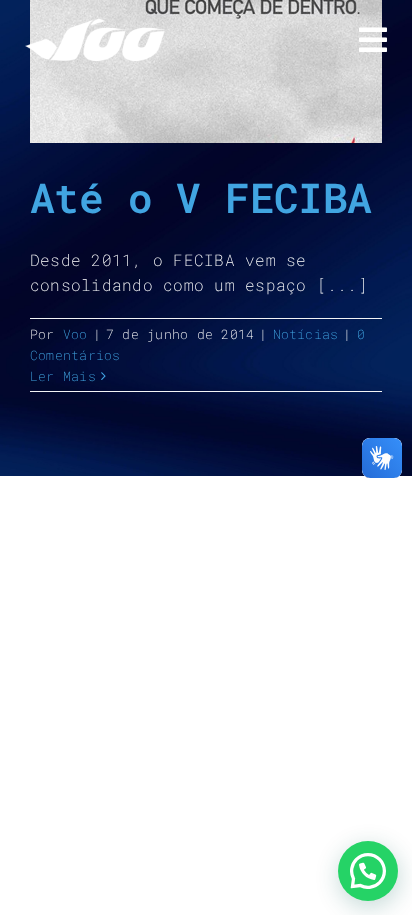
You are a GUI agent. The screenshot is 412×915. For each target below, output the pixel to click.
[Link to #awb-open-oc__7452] (373, 40)
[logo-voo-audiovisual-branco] (95, 26)
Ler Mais (63, 376)
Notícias (306, 334)
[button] (368, 871)
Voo (75, 334)
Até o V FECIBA (200, 197)
